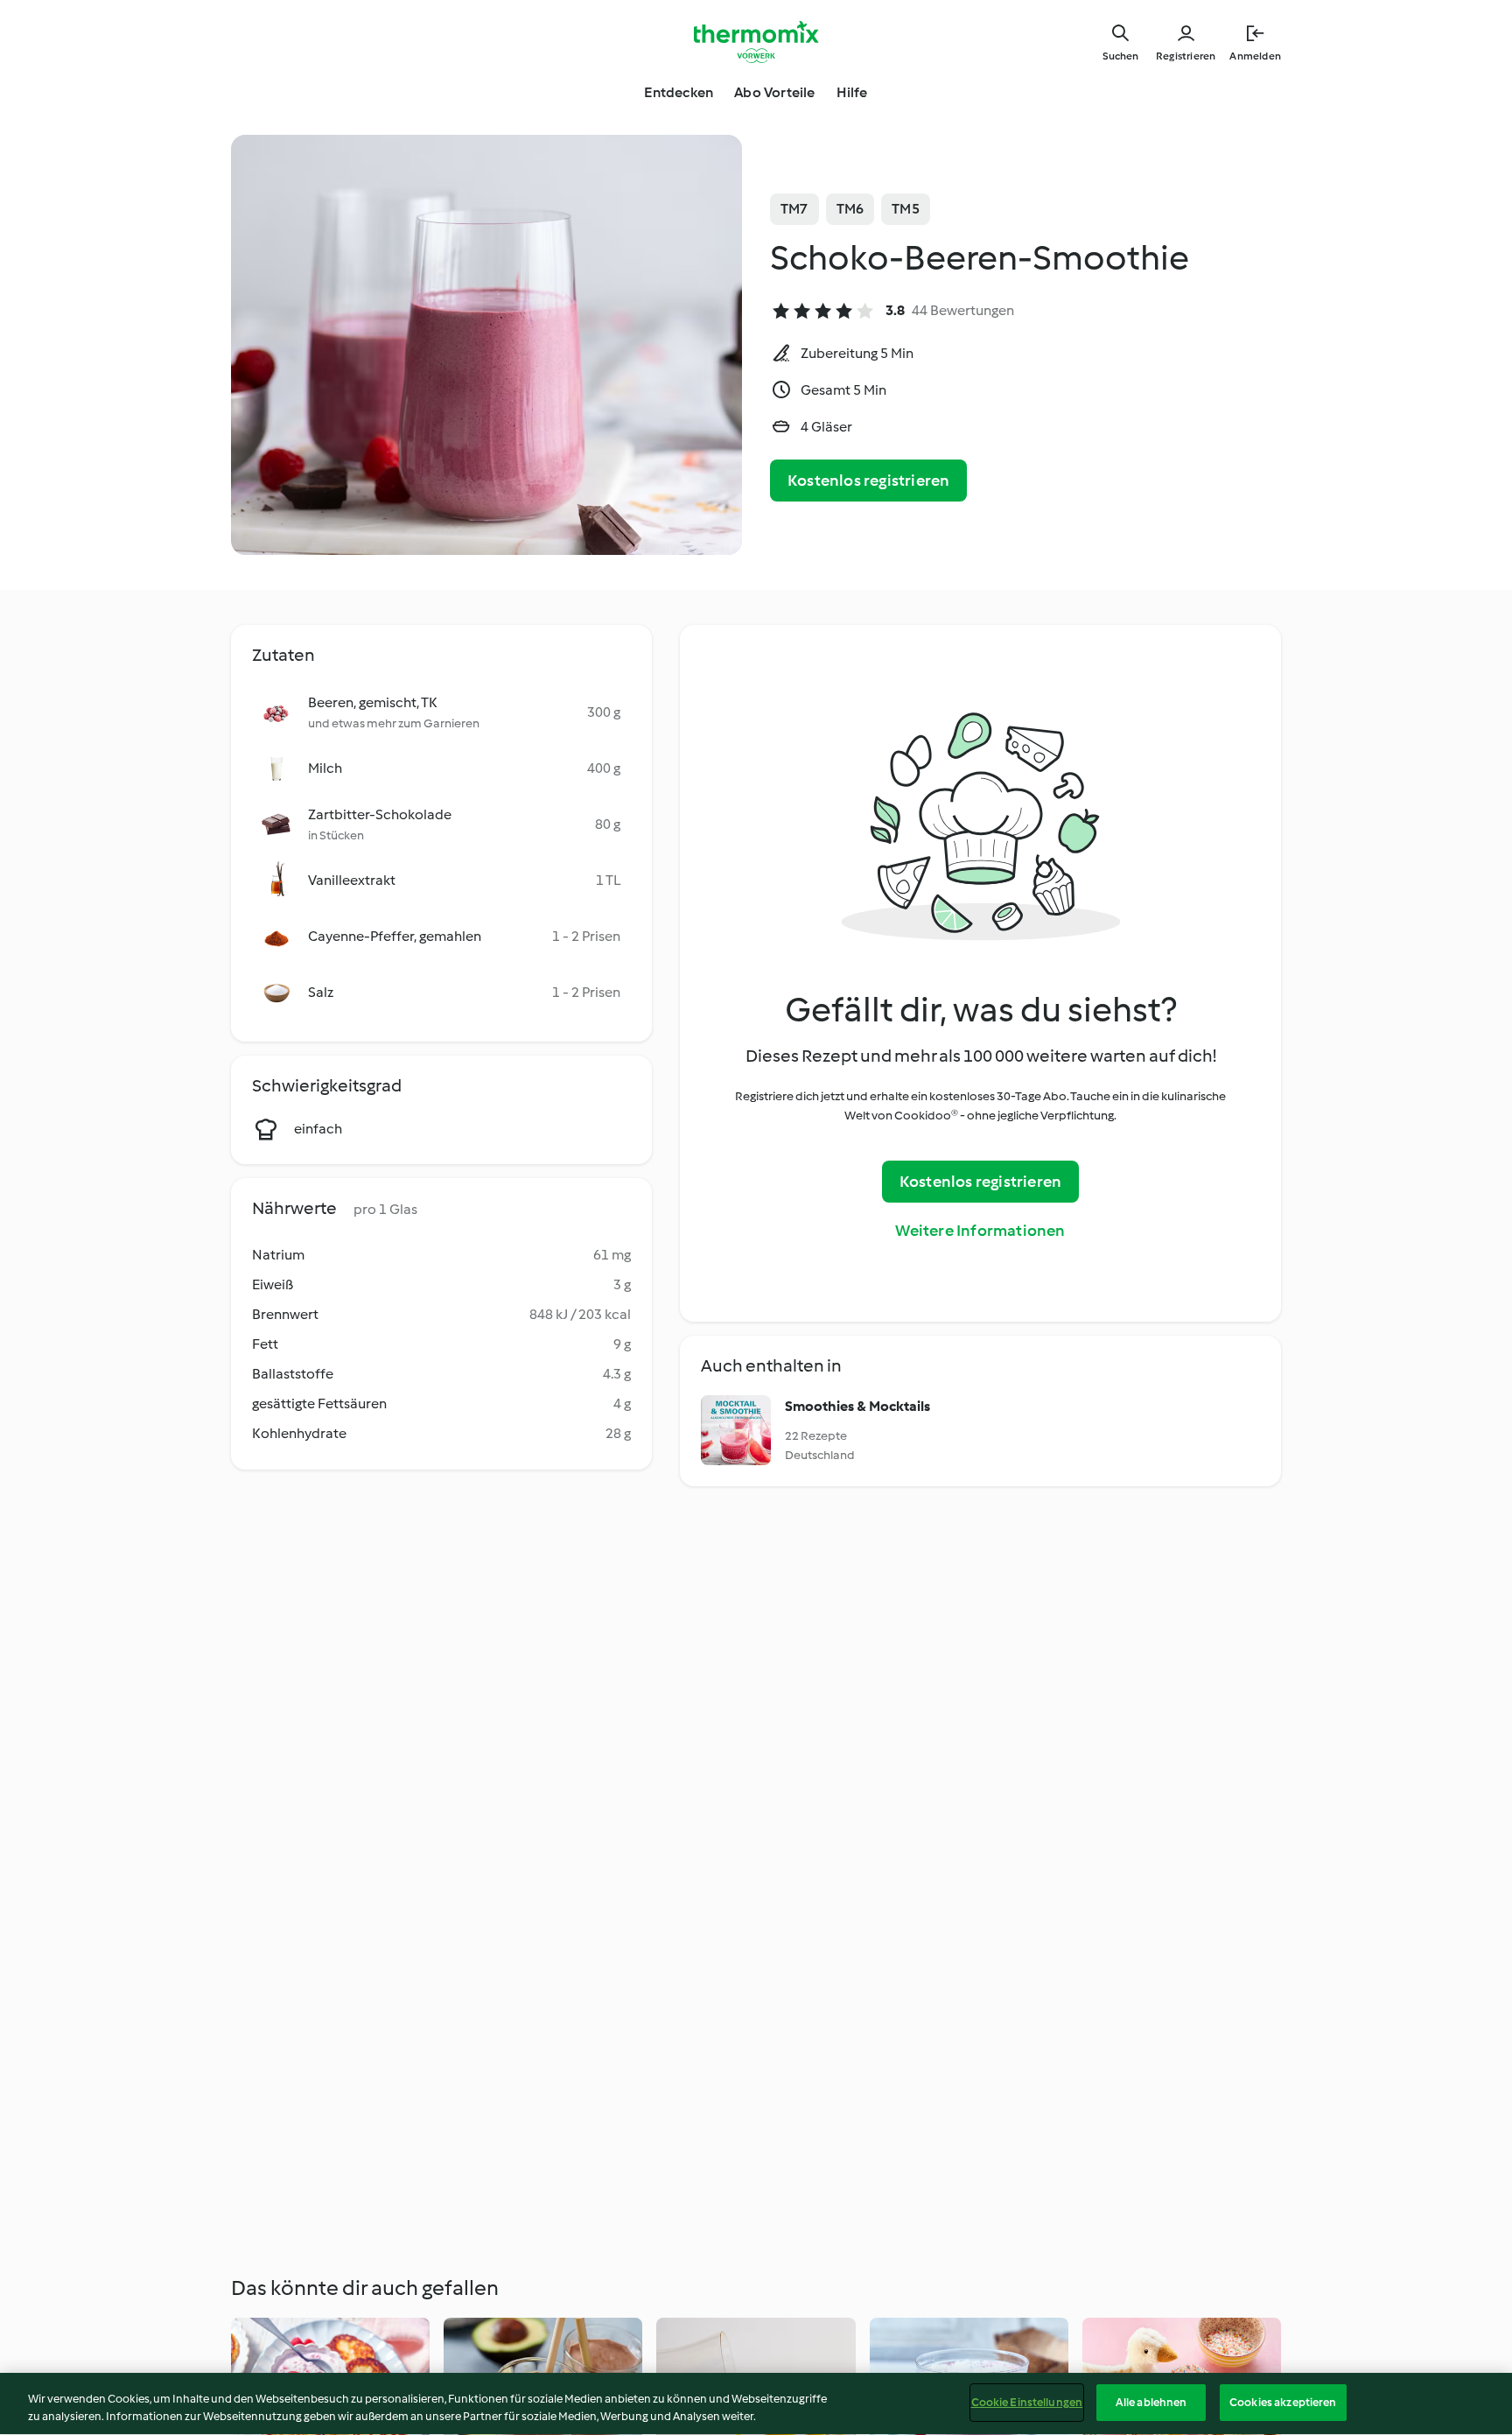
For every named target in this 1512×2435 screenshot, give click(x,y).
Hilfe (852, 92)
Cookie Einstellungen (1027, 2402)
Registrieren (1186, 56)
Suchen (1120, 56)
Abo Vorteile (774, 92)
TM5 (906, 209)
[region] (756, 2404)
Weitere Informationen (980, 1231)
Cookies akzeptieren (1283, 2402)
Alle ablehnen (1151, 2402)
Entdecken (679, 92)
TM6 (850, 209)
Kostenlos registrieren (868, 481)
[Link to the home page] (756, 42)
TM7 (794, 209)
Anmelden (1255, 56)
